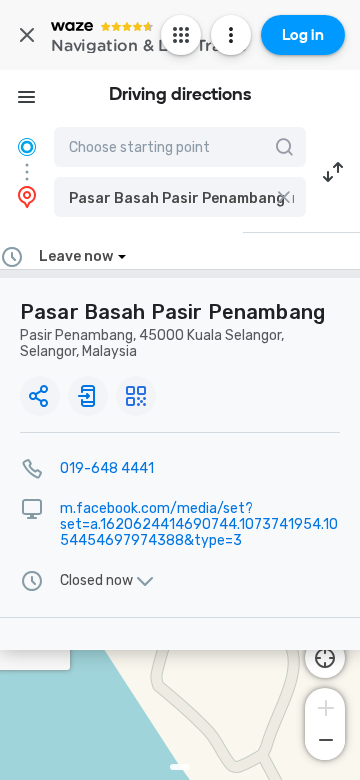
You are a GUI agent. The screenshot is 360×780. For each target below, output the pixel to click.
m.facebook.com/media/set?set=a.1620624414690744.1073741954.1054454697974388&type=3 (199, 524)
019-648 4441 (107, 468)
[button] (180, 197)
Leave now (76, 256)
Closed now (96, 581)
